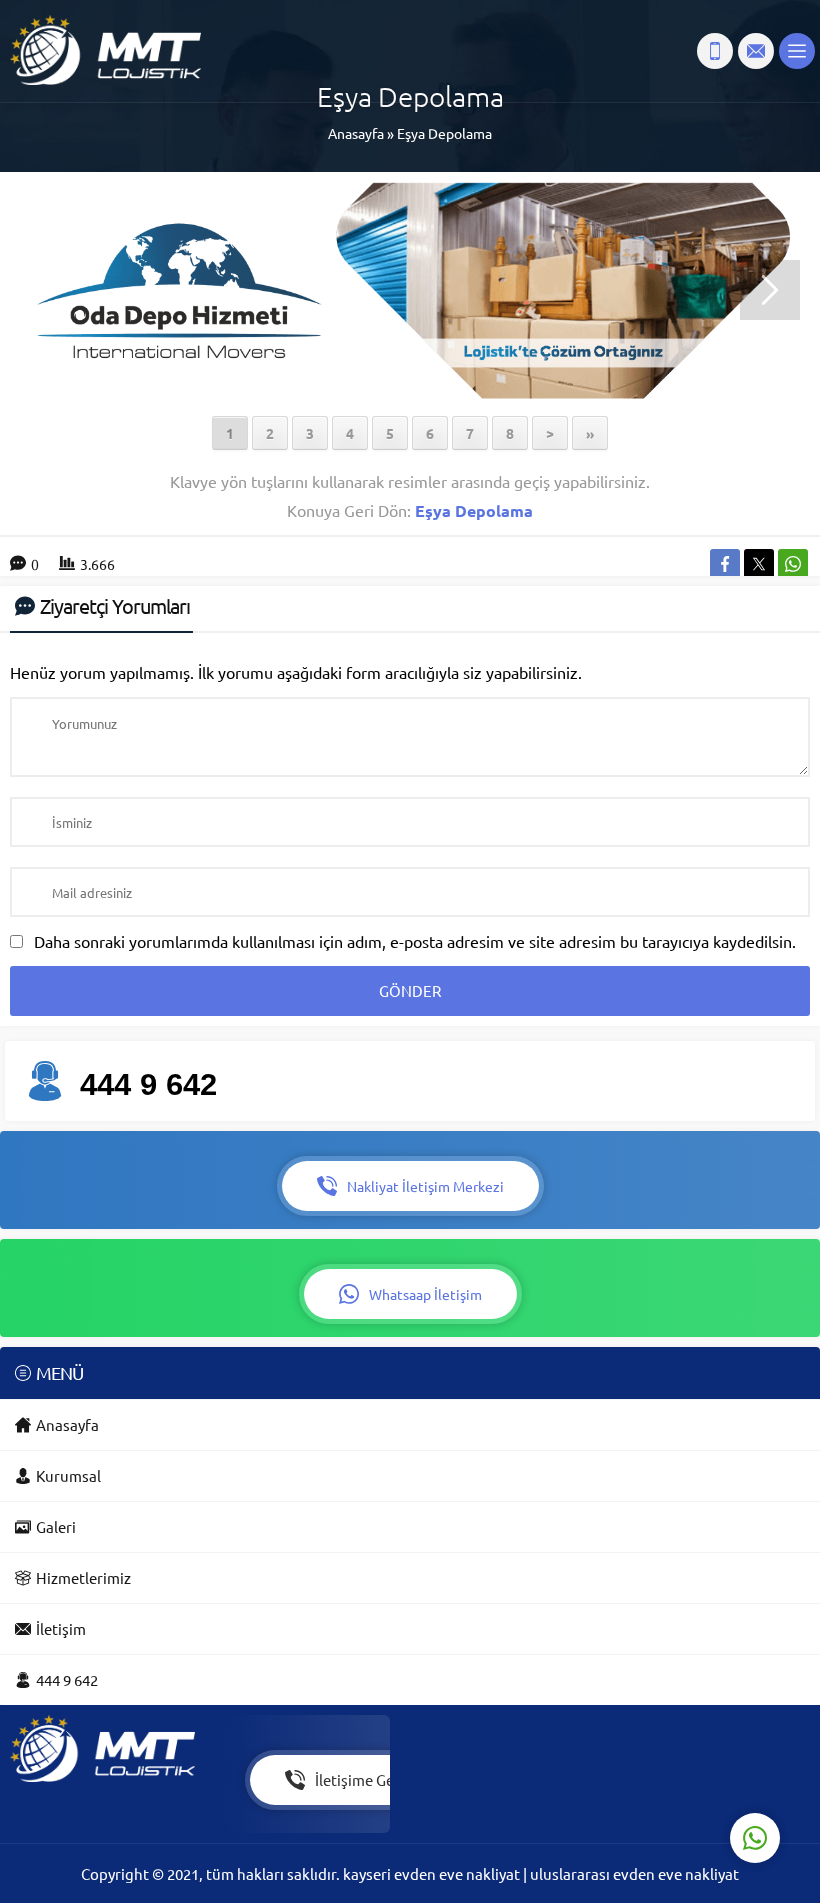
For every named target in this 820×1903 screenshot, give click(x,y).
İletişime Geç (358, 1779)
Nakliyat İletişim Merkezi (425, 1186)
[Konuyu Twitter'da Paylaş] (759, 564)
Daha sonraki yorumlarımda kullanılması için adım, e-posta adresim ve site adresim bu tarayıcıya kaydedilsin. (415, 941)
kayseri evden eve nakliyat (433, 1873)
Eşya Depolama (444, 133)
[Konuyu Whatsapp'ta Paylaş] (793, 564)
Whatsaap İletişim (425, 1294)
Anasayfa (356, 133)
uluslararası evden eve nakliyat (634, 1873)
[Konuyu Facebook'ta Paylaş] (725, 564)
